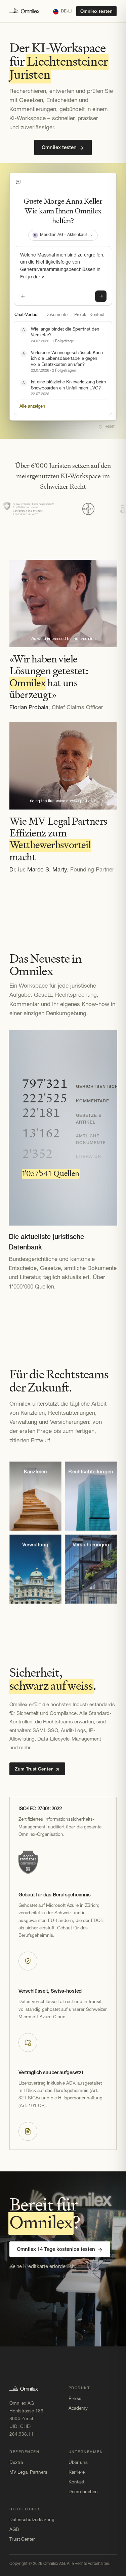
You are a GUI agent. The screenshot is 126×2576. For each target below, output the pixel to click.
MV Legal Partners (28, 2472)
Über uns (78, 2463)
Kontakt (76, 2482)
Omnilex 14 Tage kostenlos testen (56, 2250)
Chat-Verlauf (27, 315)
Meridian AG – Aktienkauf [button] (60, 235)
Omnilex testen (96, 12)
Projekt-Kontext (89, 315)
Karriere (77, 2472)
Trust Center (22, 2539)
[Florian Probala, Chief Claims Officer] (63, 604)
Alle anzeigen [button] (32, 406)
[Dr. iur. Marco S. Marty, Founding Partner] (63, 766)
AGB (14, 2530)
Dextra (16, 2463)
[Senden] (101, 296)
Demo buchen (83, 2492)
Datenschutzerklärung (32, 2520)
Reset (110, 427)
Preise (75, 2399)
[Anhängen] (23, 296)
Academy (78, 2409)
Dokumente (56, 315)
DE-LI (66, 11)
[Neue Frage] (18, 182)
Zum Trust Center (34, 1769)
